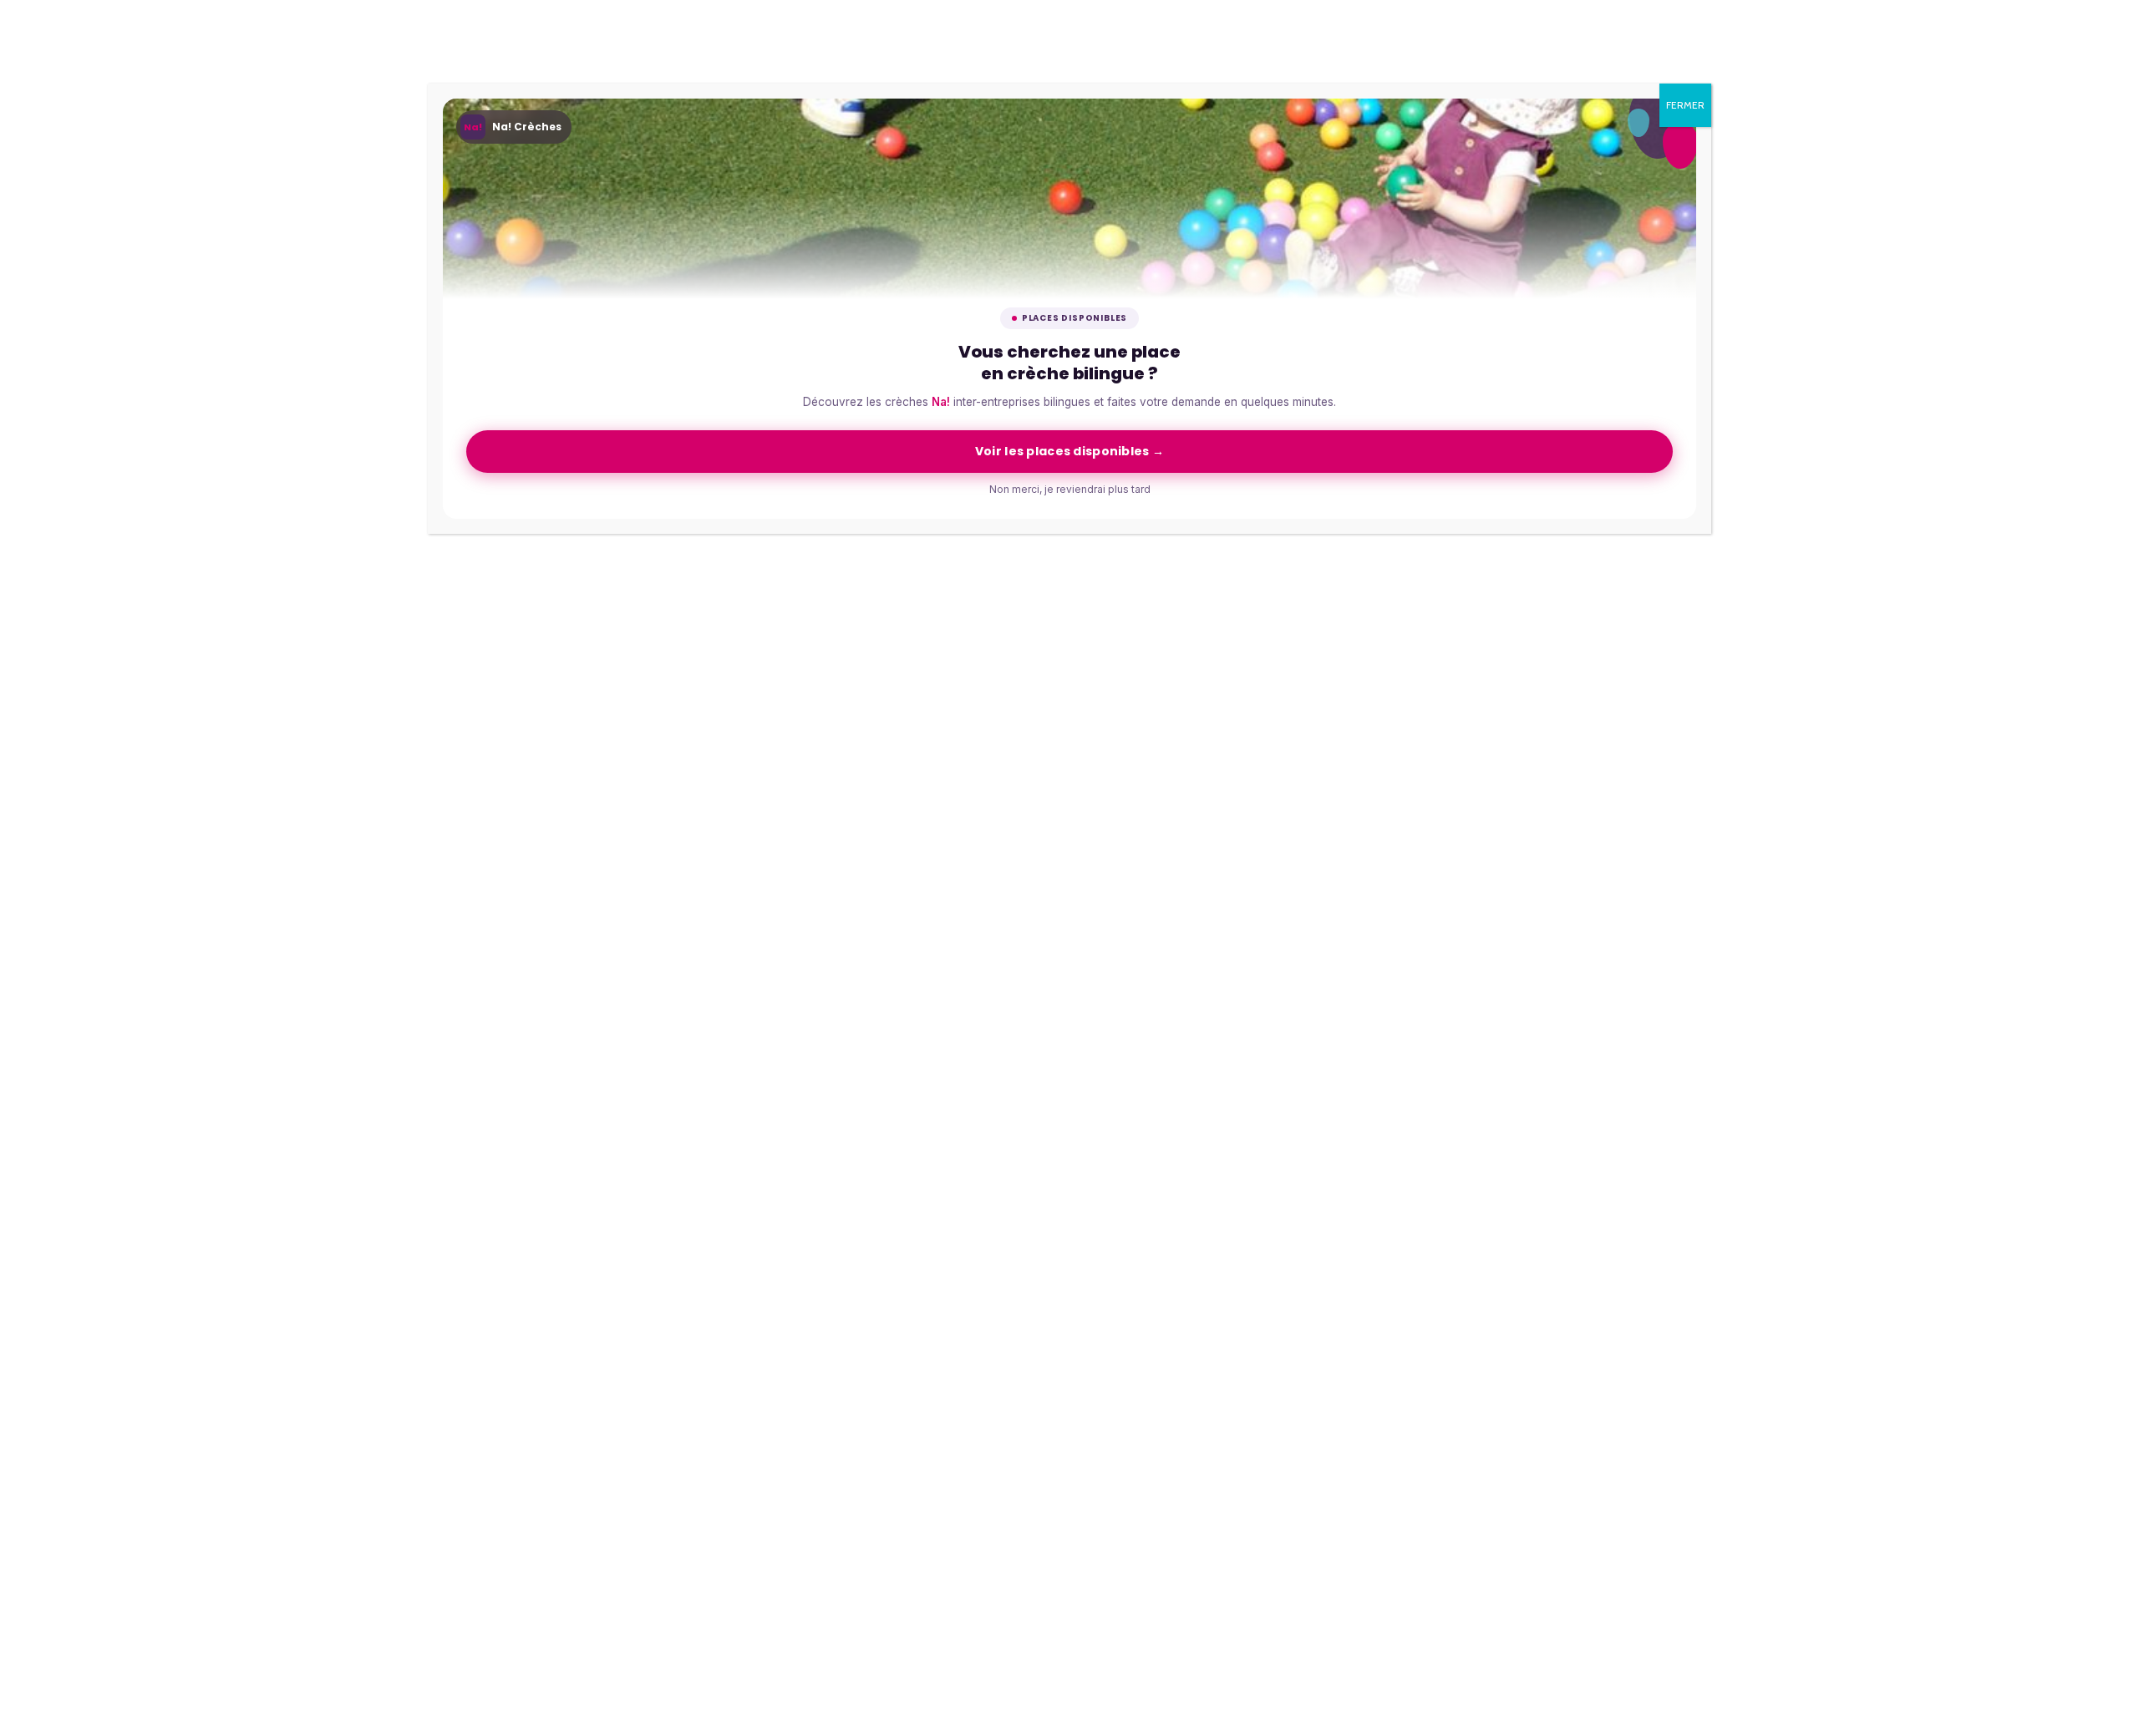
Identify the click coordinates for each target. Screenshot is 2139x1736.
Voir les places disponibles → (1069, 451)
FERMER (1685, 105)
